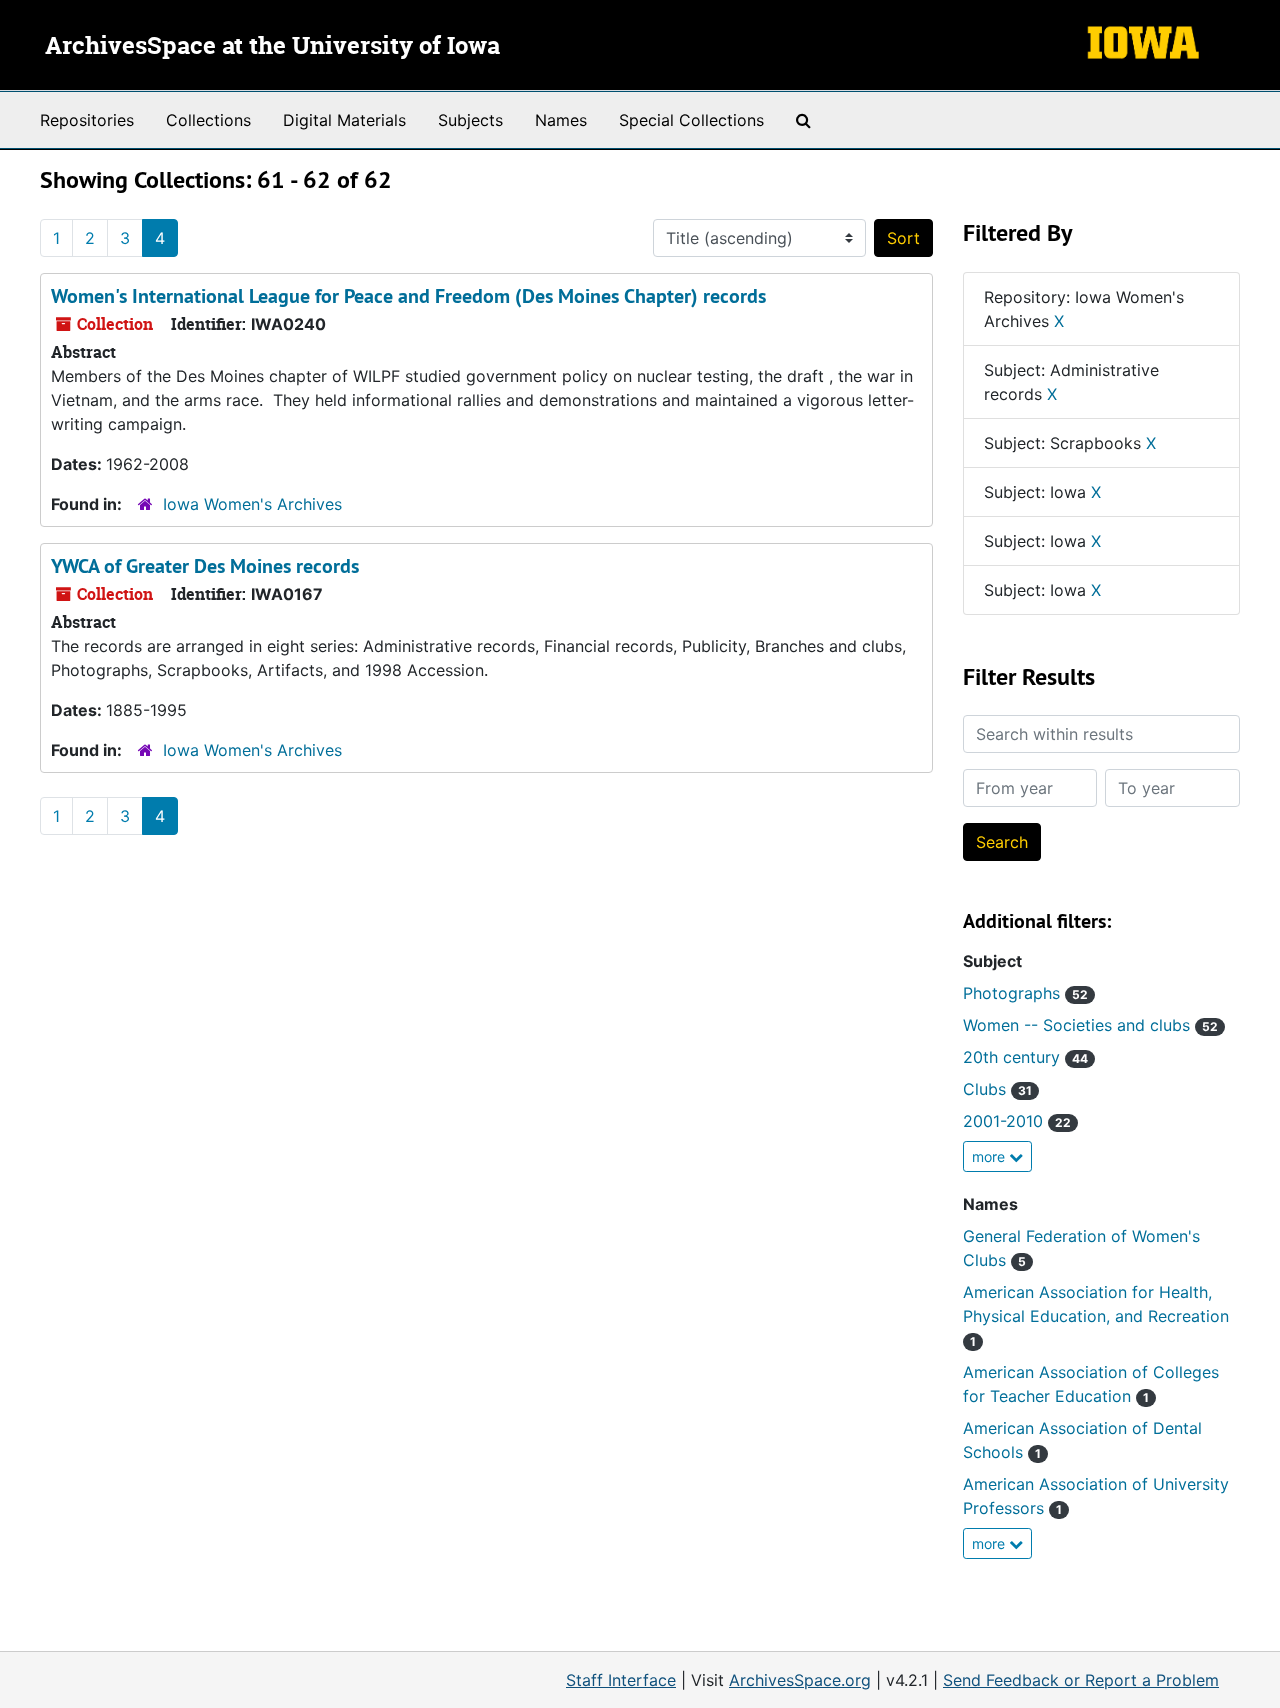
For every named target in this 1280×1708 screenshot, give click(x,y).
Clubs (997, 1089)
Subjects (470, 120)
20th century (1025, 1057)
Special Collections (691, 120)
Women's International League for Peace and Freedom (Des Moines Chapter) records (408, 296)
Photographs (1025, 993)
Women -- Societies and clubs (1090, 1025)
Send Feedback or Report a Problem (1081, 1680)
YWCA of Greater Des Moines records (205, 566)
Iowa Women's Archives (252, 504)
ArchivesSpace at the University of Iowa (272, 47)
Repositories (87, 120)
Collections (208, 120)
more (990, 1156)
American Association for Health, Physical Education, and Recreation (1096, 1315)
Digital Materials (344, 120)
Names (561, 120)
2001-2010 (1017, 1121)
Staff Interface (621, 1680)
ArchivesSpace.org (800, 1680)
